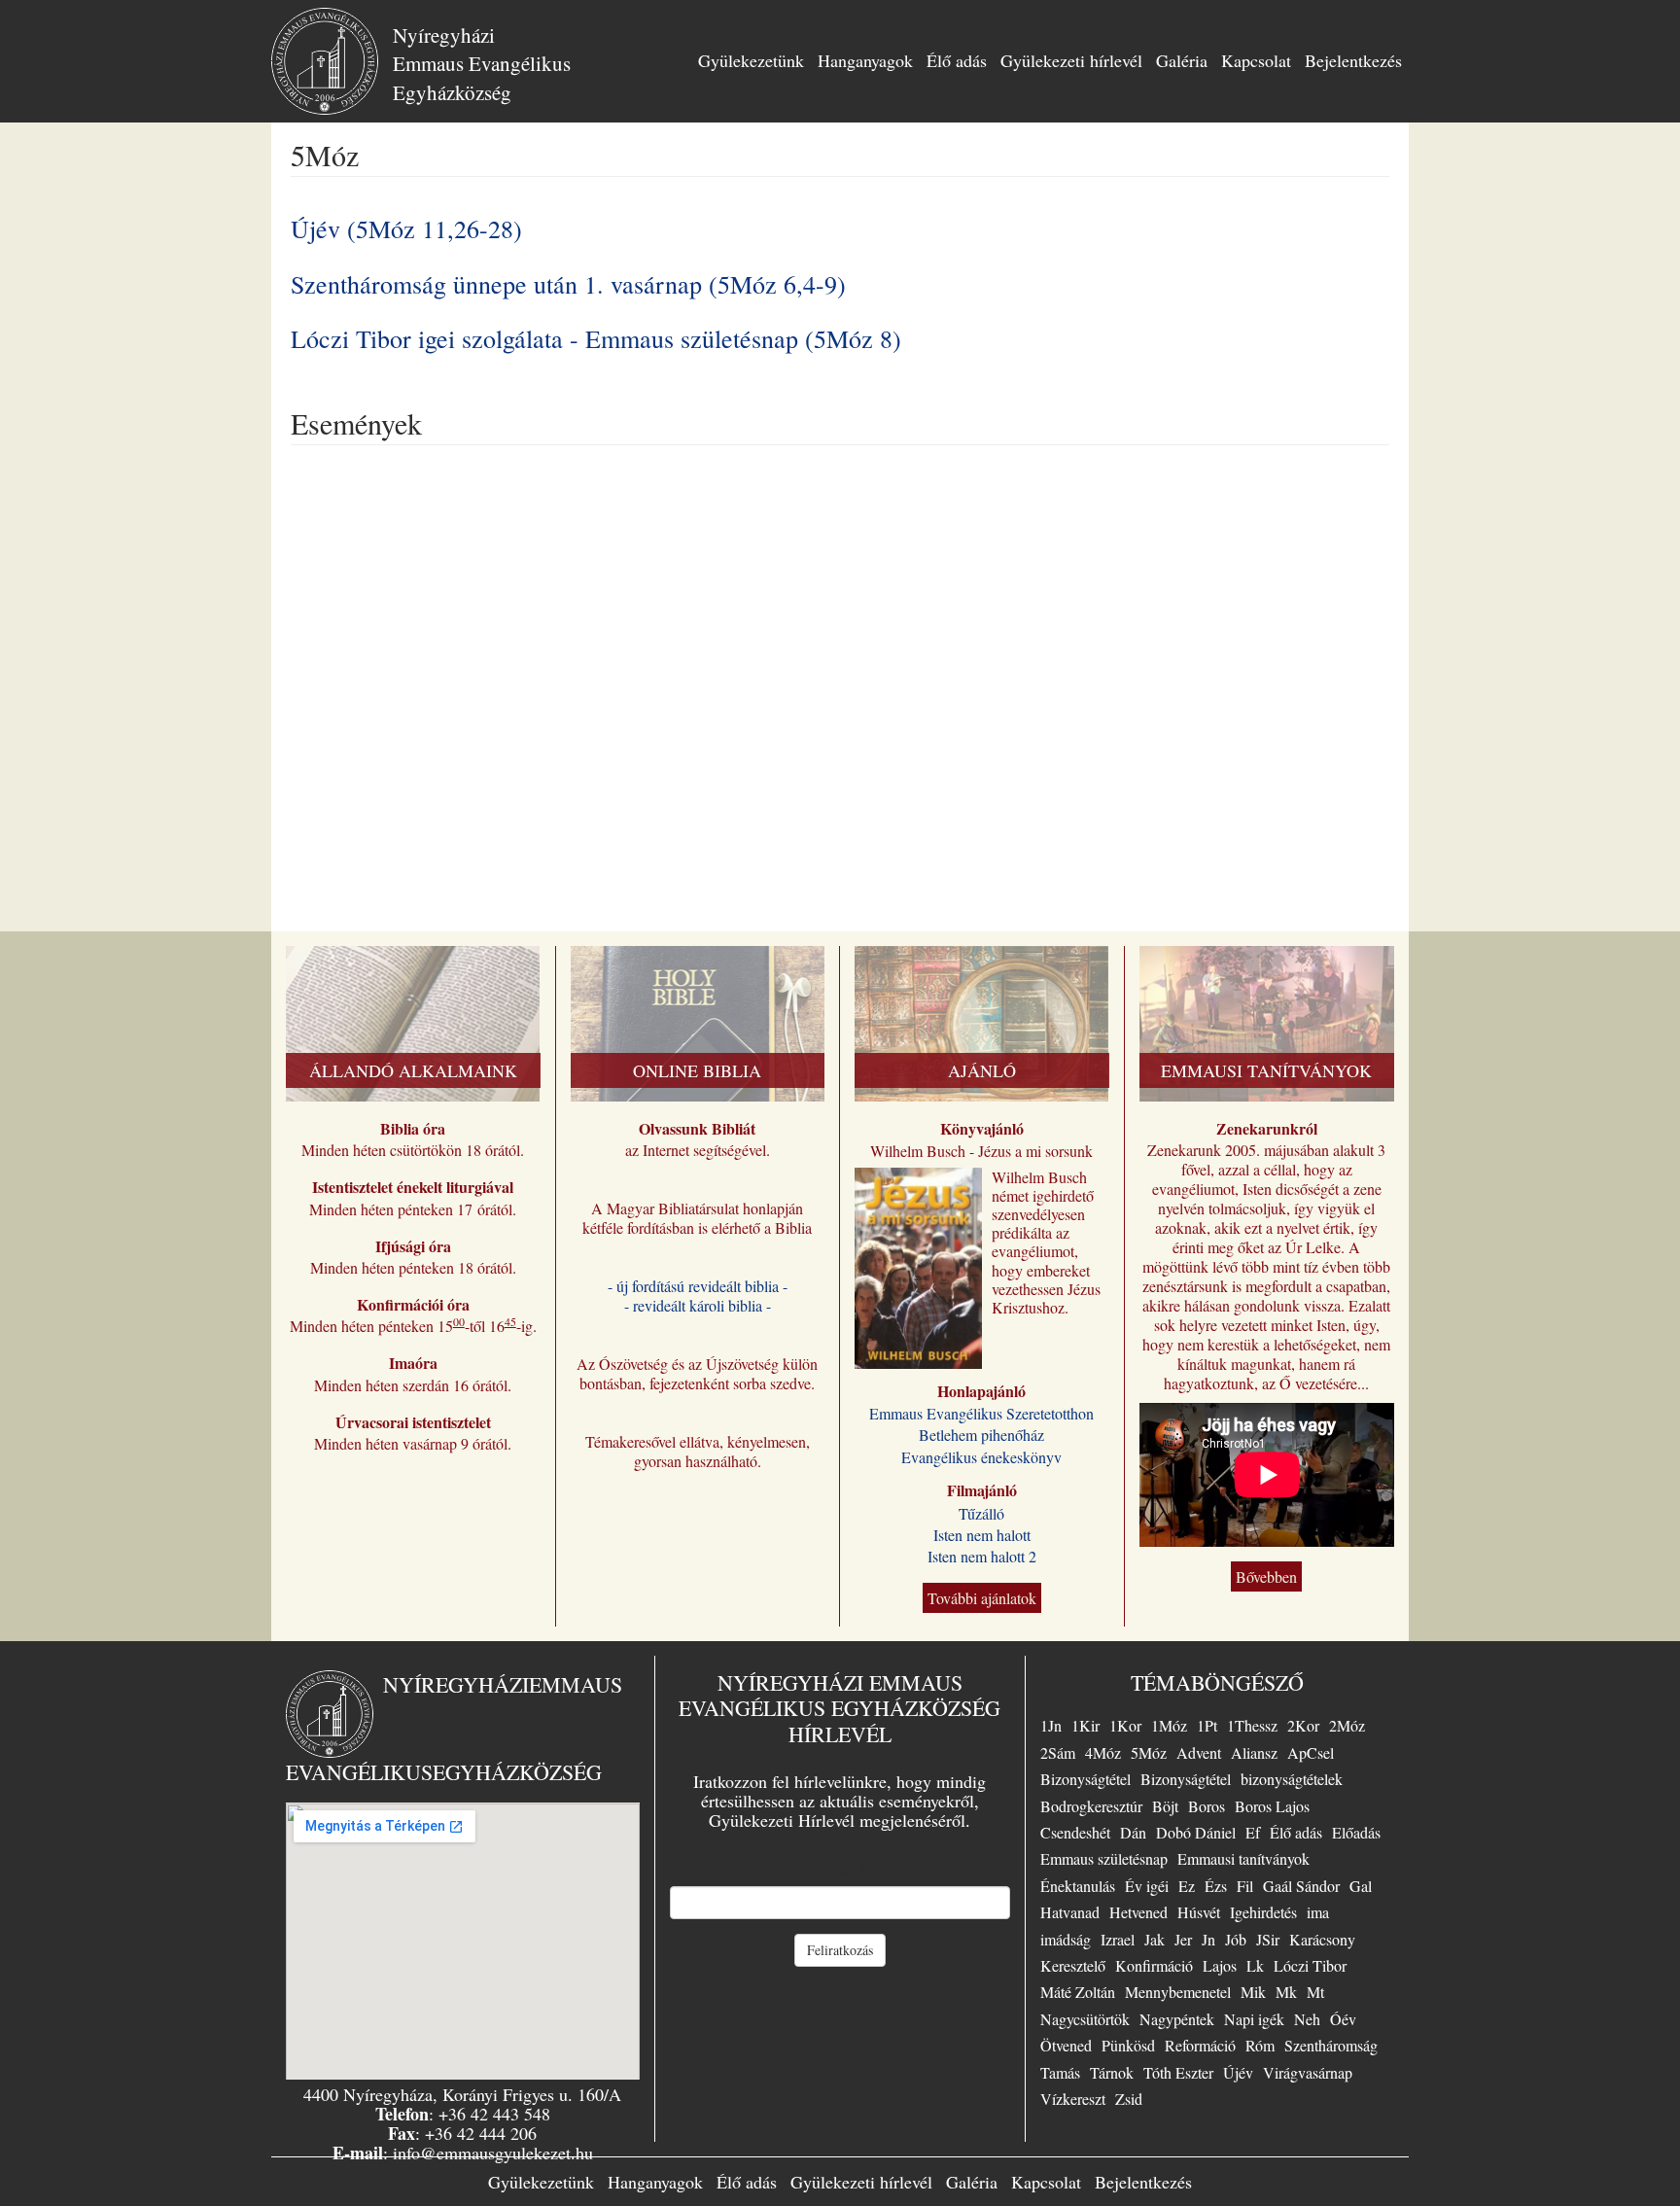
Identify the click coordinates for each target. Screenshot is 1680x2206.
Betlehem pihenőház (981, 1435)
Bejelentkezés (1353, 60)
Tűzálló (981, 1513)
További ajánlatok (982, 1598)
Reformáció (1200, 2045)
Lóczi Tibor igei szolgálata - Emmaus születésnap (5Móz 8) (596, 338)
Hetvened (1138, 1912)
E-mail (840, 1870)
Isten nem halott (982, 1535)
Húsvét (1199, 1912)
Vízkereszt (1073, 2099)
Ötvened (1066, 2045)
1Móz (1169, 1725)
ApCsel (1311, 1752)
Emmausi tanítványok (1243, 1858)
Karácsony (1322, 1939)
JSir (1268, 1939)
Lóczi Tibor (1310, 1965)
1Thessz (1252, 1725)
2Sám (1058, 1752)
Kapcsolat (1256, 60)
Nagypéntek (1177, 2019)
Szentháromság (1331, 2045)
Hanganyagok (865, 60)
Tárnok (1112, 2072)
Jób (1236, 1939)
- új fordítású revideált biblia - (698, 1286)
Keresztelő (1073, 1965)
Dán (1133, 1832)
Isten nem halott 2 (982, 1556)
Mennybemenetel (1178, 1992)
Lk (1255, 1965)
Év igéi (1147, 1886)
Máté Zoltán (1078, 1992)
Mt (1315, 1992)
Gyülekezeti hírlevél (1071, 60)
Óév (1343, 2019)
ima (1318, 1912)
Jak (1155, 1939)
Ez (1187, 1886)
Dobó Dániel (1196, 1832)
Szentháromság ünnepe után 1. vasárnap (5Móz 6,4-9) (568, 284)
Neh (1307, 2019)
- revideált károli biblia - (698, 1305)
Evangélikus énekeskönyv (981, 1457)
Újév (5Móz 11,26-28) (406, 228)
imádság (1066, 1939)
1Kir (1085, 1725)
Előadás (1356, 1832)
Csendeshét (1075, 1832)
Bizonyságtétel (1085, 1779)
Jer (1183, 1939)
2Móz (1347, 1725)
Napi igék (1254, 2019)
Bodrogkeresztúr (1091, 1806)
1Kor (1125, 1725)
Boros (1207, 1806)
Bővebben (1266, 1576)
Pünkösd (1128, 2045)
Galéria (1182, 60)
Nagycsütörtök (1085, 2019)
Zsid (1129, 2099)
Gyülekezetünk (751, 60)
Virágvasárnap (1308, 2072)
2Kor (1303, 1725)
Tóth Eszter (1178, 2072)
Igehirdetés (1263, 1912)
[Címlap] (332, 61)
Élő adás (957, 60)
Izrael (1118, 1939)
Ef (1253, 1832)
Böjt (1165, 1806)
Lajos (1220, 1965)
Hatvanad (1070, 1912)
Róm (1260, 2045)
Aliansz (1254, 1752)
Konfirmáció (1154, 1965)
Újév (1238, 2072)
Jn (1208, 1939)
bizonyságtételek (1292, 1779)
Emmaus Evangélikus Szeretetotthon (981, 1413)
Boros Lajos (1272, 1806)
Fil (1245, 1886)
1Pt (1207, 1725)
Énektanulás (1078, 1886)
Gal (1361, 1886)
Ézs (1216, 1886)
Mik (1253, 1992)
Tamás (1060, 2072)
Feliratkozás (840, 1950)
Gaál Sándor (1301, 1886)
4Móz (1103, 1752)
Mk (1286, 1992)
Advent (1199, 1752)
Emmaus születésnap (1104, 1858)
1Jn (1051, 1725)
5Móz (1149, 1752)
